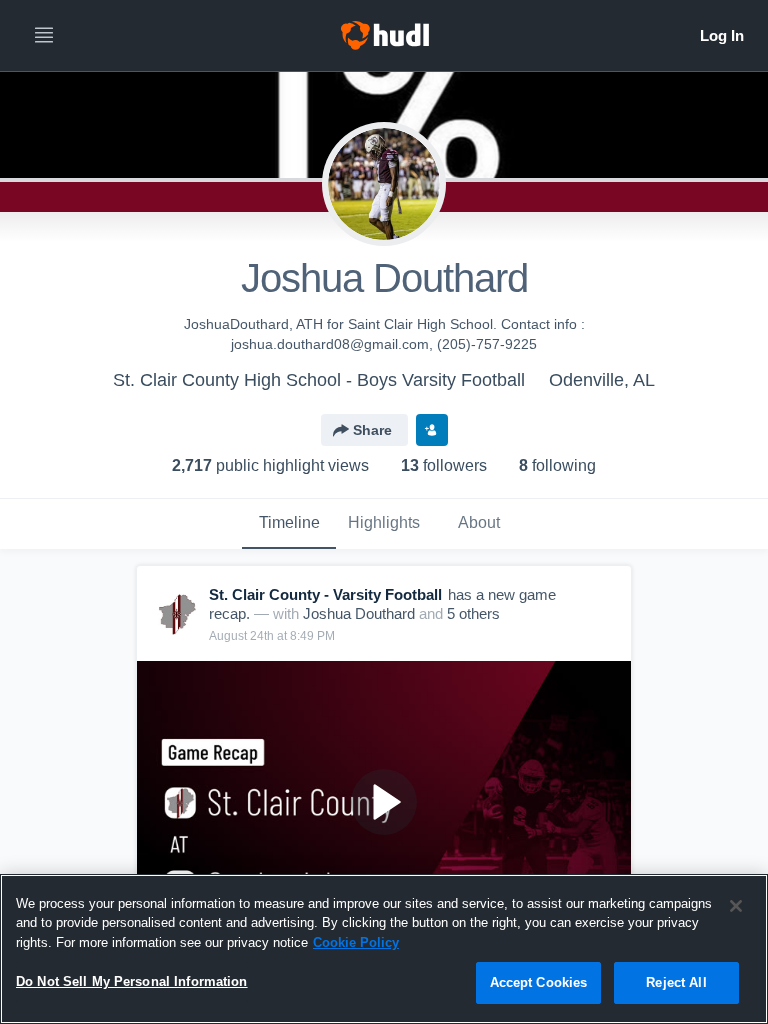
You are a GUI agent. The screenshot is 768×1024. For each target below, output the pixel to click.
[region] (384, 949)
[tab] (289, 524)
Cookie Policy (356, 942)
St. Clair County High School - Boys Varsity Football (319, 380)
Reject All (676, 982)
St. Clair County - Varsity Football (325, 594)
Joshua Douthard (359, 613)
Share (372, 430)
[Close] (736, 906)
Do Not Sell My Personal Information (132, 981)
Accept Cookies (539, 982)
